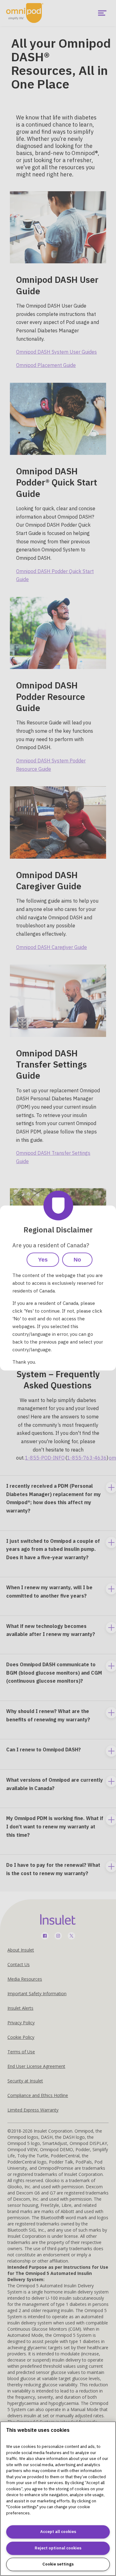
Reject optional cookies (58, 2548)
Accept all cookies (58, 2532)
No (77, 1260)
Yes (43, 1260)
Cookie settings (58, 2564)
